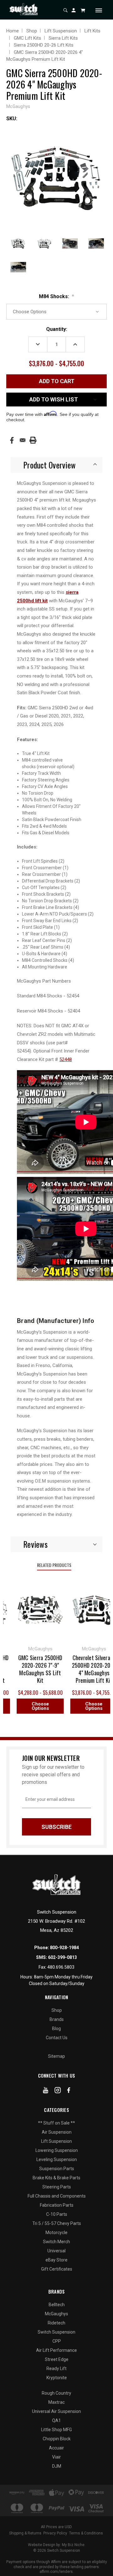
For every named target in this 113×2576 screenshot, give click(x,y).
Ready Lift (56, 2369)
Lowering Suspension (57, 2150)
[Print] (33, 440)
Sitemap (56, 2056)
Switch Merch (56, 2242)
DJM (57, 2466)
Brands (57, 2019)
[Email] (23, 440)
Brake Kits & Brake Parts (56, 2178)
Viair (56, 2457)
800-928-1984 (64, 1948)
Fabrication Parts (57, 2205)
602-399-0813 (62, 1957)
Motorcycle (56, 2233)
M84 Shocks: (56, 296)
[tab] (56, 465)
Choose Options (35, 1706)
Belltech (57, 2305)
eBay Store (56, 2260)
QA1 (56, 2420)
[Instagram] (58, 2091)
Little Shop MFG (56, 2430)
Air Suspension (57, 2132)
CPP (57, 2341)
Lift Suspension (56, 2141)
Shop (57, 2010)
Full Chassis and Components (57, 2196)
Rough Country (56, 2393)
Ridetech (56, 2323)
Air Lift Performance (56, 2350)
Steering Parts (57, 2187)
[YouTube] (46, 2091)
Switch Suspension (56, 2332)
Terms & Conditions (86, 2533)
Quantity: (57, 329)
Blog (56, 2028)
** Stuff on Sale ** (56, 2123)
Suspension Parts (57, 2169)
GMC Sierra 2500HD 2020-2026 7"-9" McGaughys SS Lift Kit (35, 1669)
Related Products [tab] (54, 1565)
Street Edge (57, 2359)
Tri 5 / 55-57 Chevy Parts (57, 2223)
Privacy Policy (55, 2533)
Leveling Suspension (57, 2159)
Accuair (56, 2448)
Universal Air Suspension (56, 2411)
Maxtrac (56, 2402)
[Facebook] (12, 440)
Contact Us (57, 2038)
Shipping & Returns (25, 2533)
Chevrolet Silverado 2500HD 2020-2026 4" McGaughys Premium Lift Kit (88, 1669)
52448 (66, 1059)
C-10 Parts (57, 2214)
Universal (56, 2251)
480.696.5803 (61, 1967)
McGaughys (56, 2314)
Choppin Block (57, 2439)
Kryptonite (57, 2378)
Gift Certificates (57, 2269)
